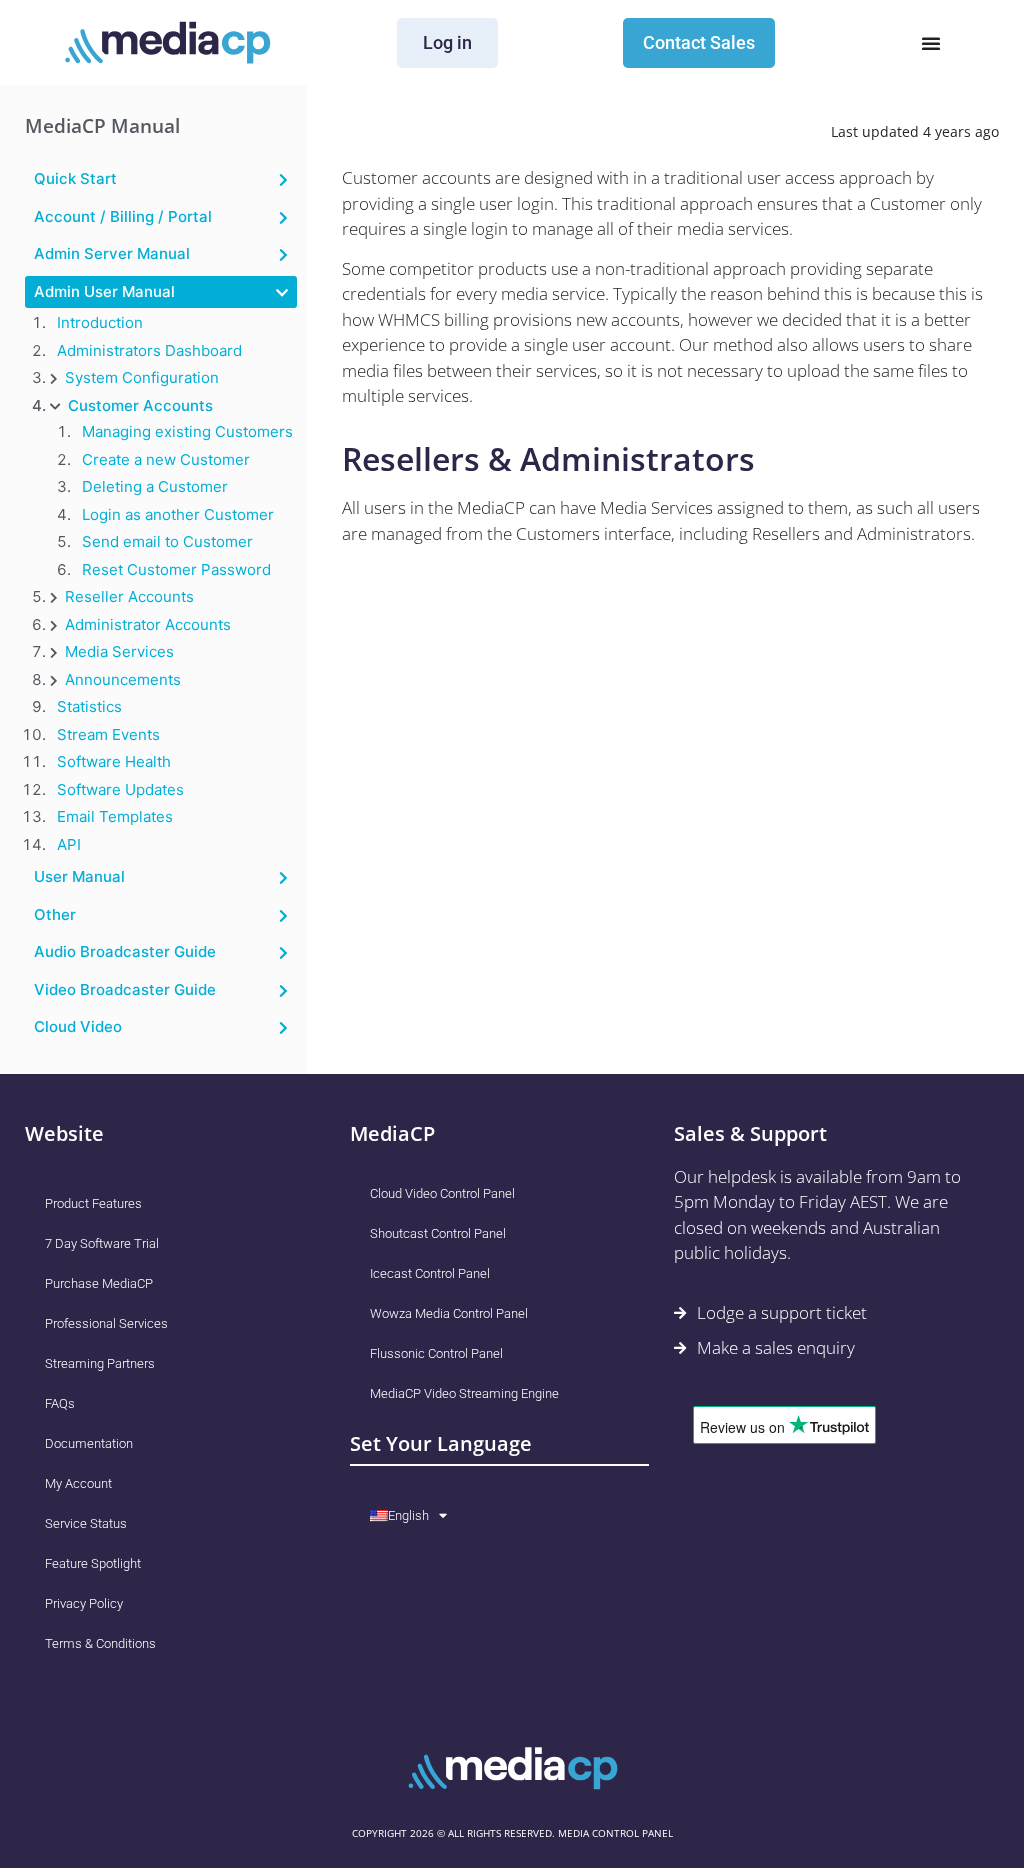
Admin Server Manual (112, 253)
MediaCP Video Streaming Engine (464, 1393)
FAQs (60, 1403)
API (69, 844)
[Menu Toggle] (931, 43)
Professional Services (106, 1323)
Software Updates (120, 789)
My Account (78, 1483)
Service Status (86, 1523)
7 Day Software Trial (102, 1243)
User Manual (79, 876)
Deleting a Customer (155, 486)
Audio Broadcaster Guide (125, 951)
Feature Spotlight (93, 1563)
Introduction (100, 322)
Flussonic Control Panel (436, 1353)
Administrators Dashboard (149, 350)
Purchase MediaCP (99, 1283)
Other (55, 914)
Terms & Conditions (100, 1643)
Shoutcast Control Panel (438, 1233)
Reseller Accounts (129, 596)
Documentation (89, 1443)
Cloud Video (78, 1026)
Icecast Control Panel (430, 1273)
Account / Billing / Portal (123, 216)
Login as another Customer (178, 514)
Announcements (123, 679)
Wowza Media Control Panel (449, 1313)
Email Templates (115, 816)
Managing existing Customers (187, 431)
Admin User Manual (104, 291)
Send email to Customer (167, 541)
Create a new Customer (166, 459)
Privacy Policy (84, 1603)
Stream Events (108, 734)
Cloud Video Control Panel (442, 1193)
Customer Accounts (140, 405)
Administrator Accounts (148, 624)
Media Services (119, 651)
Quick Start (75, 178)
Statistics (89, 706)
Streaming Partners (100, 1363)
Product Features (93, 1203)
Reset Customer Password (176, 569)
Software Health (114, 761)
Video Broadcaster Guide (125, 989)
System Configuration (142, 377)
